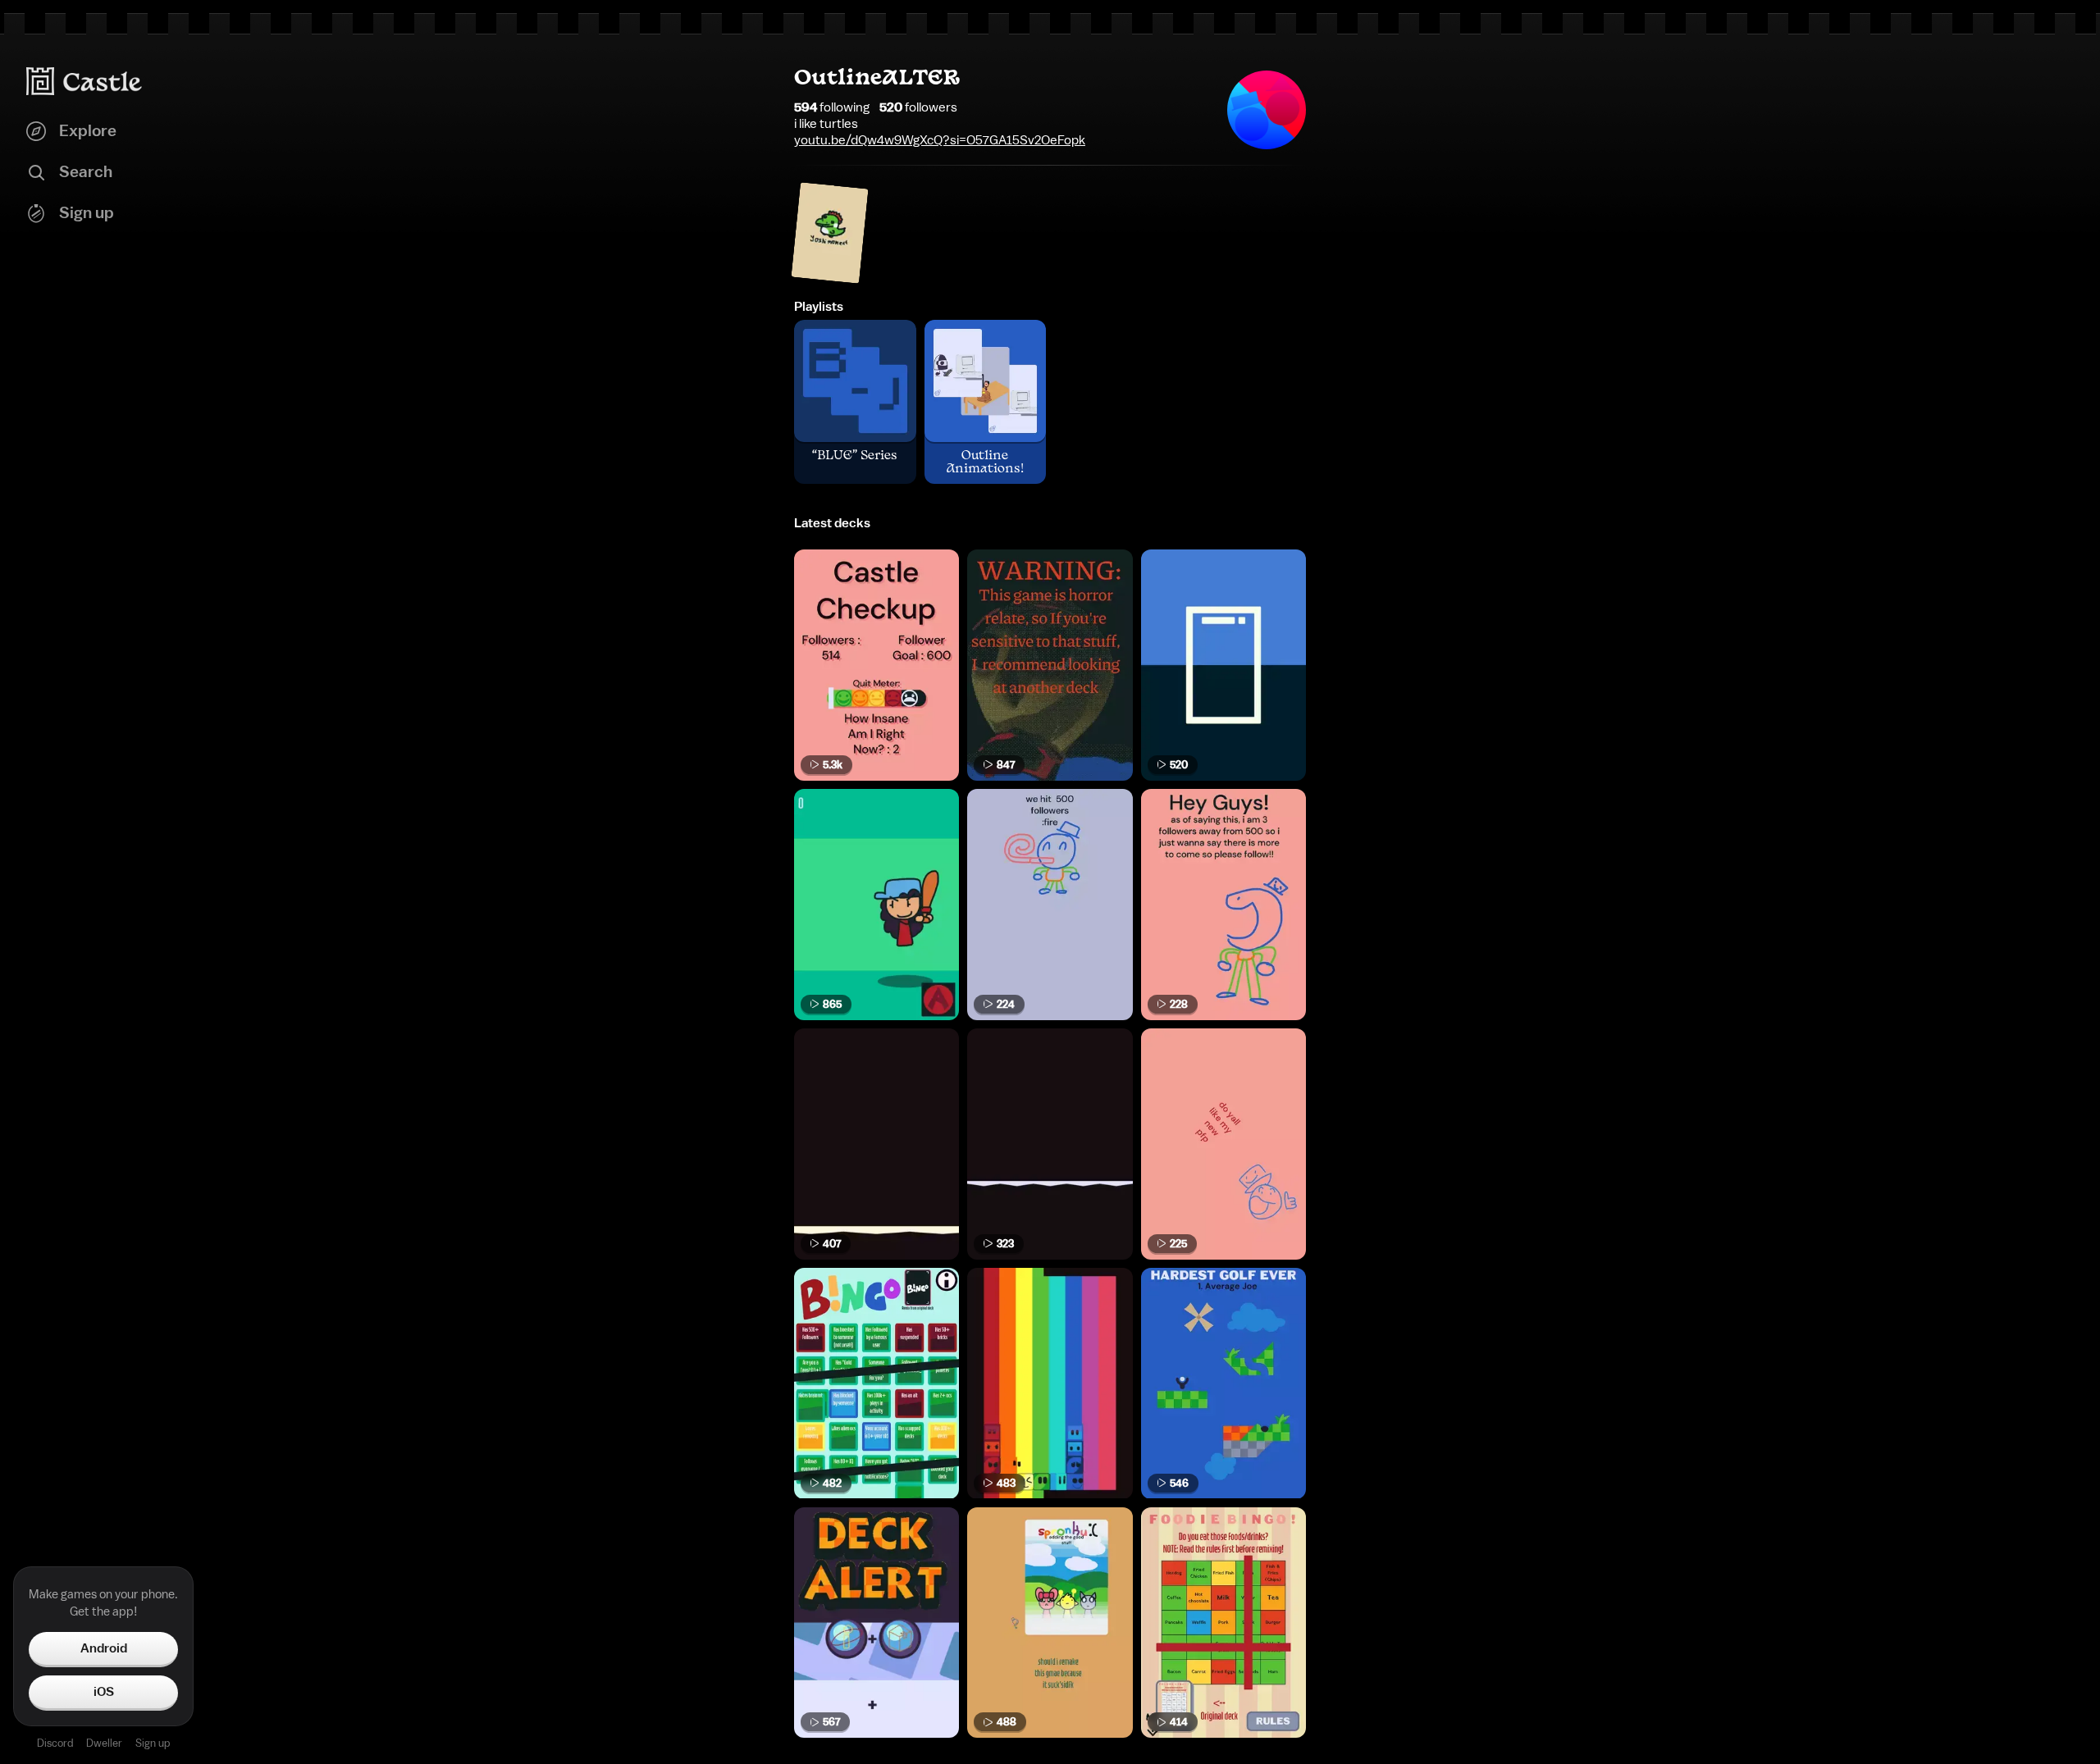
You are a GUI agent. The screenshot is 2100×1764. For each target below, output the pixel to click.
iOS (104, 1692)
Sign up (153, 1743)
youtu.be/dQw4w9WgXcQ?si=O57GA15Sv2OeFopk (940, 140)
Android (104, 1648)
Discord (55, 1743)
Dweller (104, 1743)
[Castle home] (84, 81)
